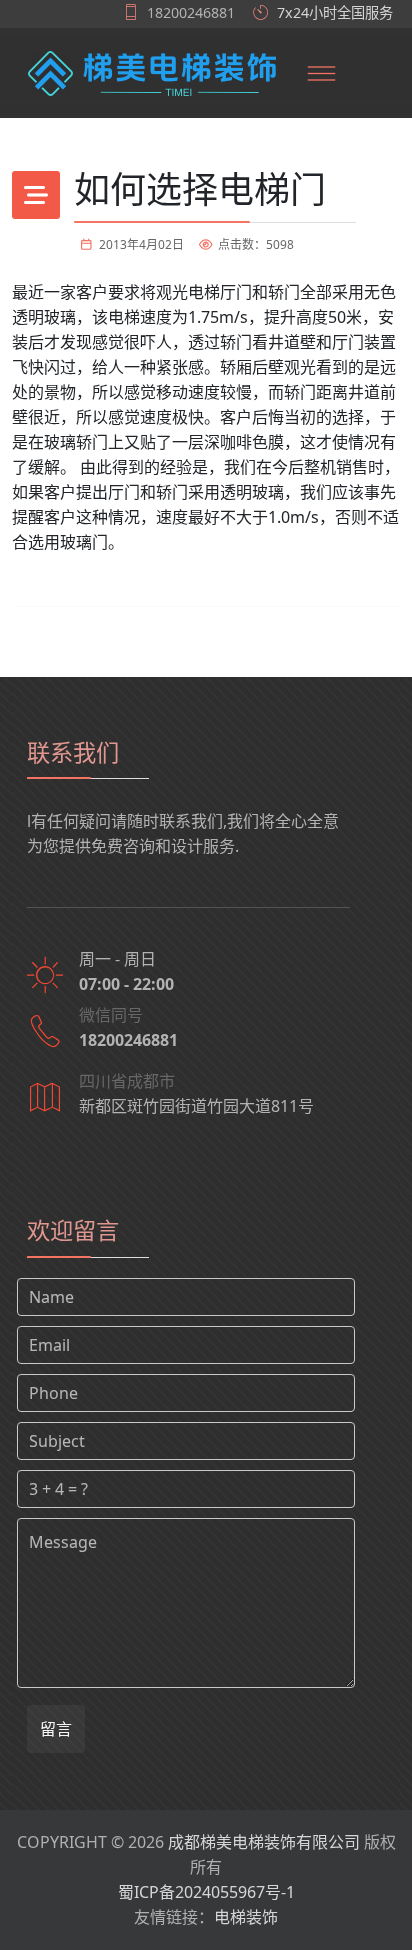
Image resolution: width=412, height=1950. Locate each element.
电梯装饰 (246, 1917)
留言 (56, 1729)
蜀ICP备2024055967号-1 (206, 1892)
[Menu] (322, 73)
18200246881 (191, 12)
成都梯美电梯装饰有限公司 (264, 1842)
